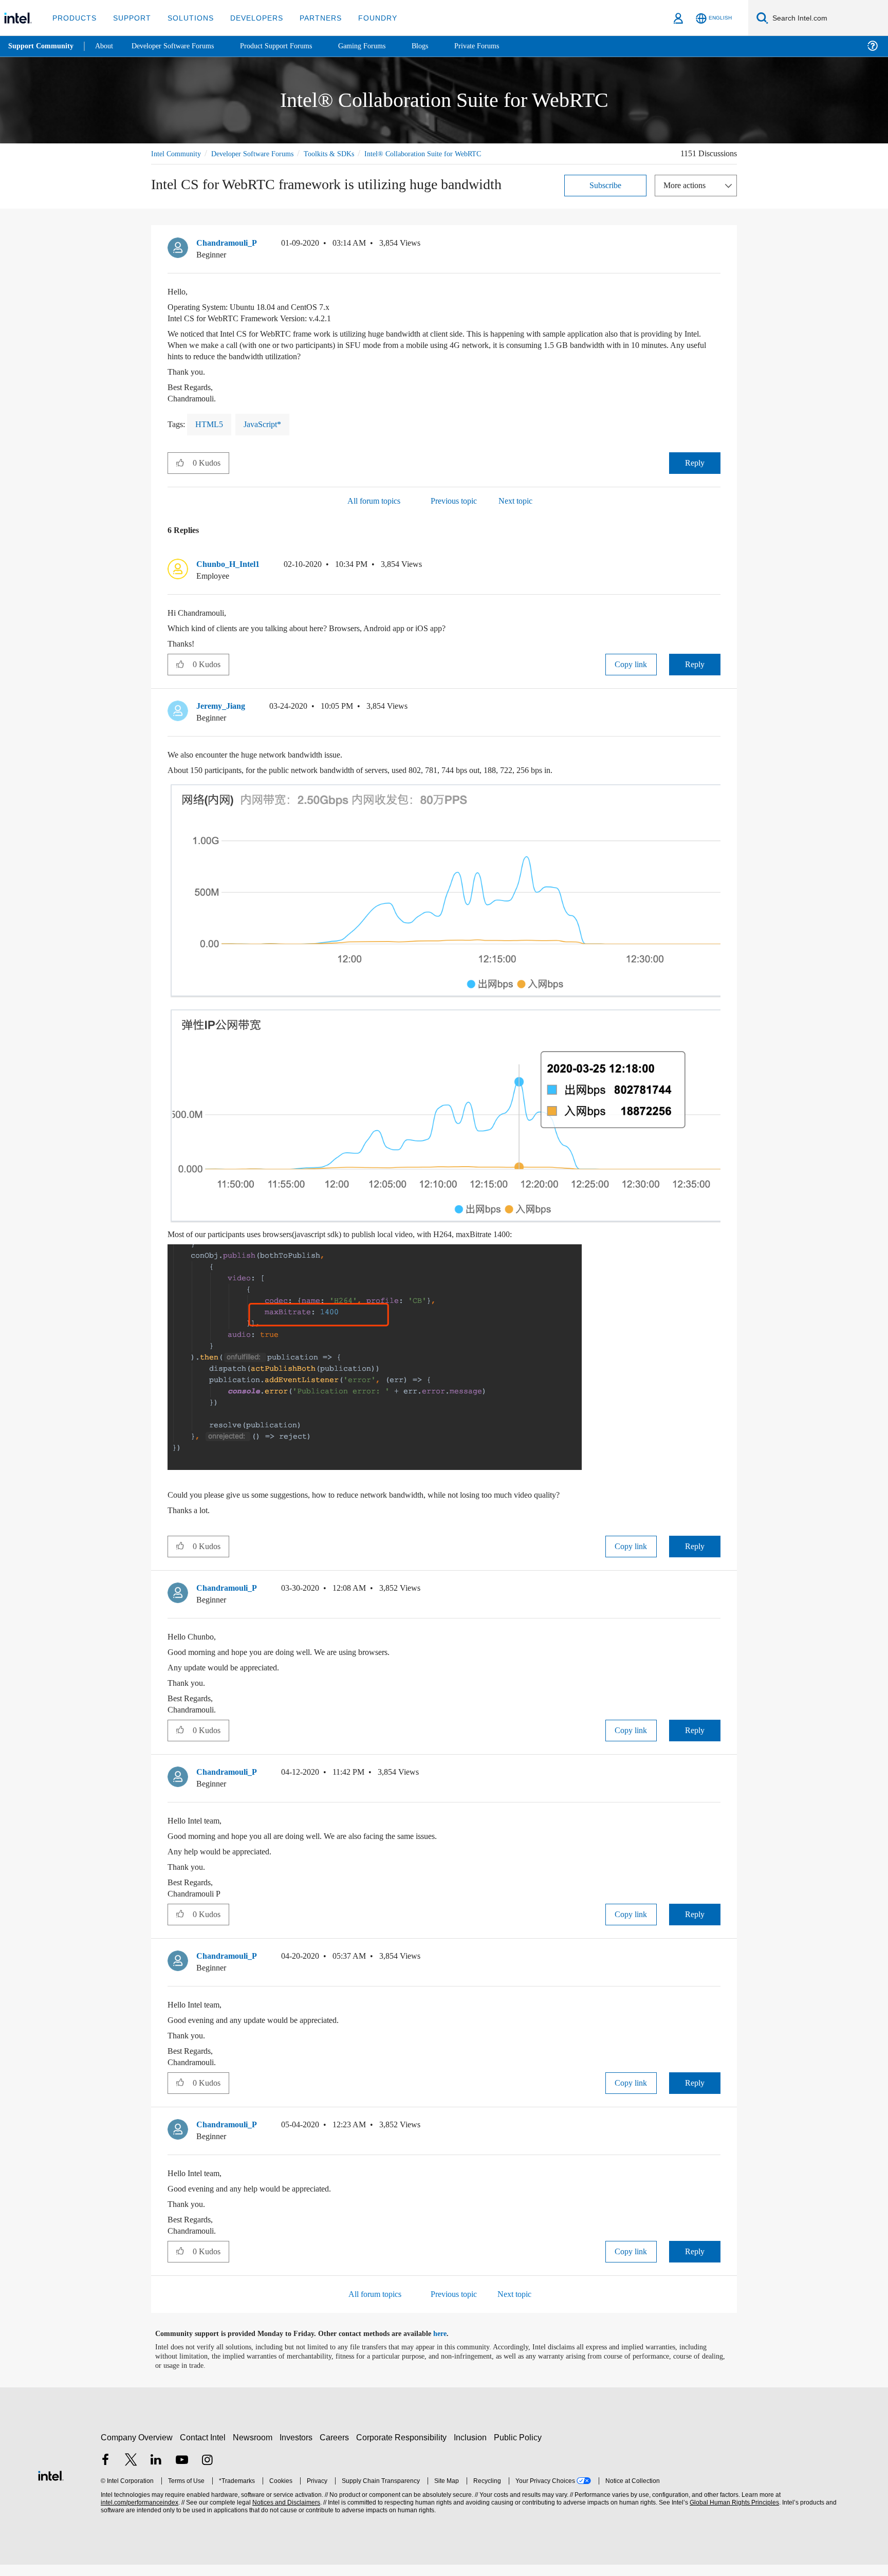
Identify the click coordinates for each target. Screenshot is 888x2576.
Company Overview (137, 2449)
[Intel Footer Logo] (51, 2486)
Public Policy (519, 2449)
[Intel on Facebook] (105, 2472)
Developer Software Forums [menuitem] (180, 46)
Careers (336, 2449)
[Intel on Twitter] (131, 2472)
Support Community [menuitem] (42, 46)
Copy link (631, 676)
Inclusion (473, 2449)
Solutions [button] (186, 18)
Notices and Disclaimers (285, 2514)
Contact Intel (204, 2449)
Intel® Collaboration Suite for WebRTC (211, 165)
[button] (716, 257)
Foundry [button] (365, 18)
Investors (298, 2449)
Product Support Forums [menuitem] (290, 46)
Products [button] (73, 18)
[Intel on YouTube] (182, 2472)
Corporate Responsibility (403, 2449)
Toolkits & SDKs (343, 153)
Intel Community (178, 153)
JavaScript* (265, 436)
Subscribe (606, 197)
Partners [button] (310, 18)
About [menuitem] (107, 46)
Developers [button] (249, 18)
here (449, 2345)
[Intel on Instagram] (207, 2472)
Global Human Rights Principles (733, 2514)
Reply (695, 474)
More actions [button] (687, 197)
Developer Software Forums (261, 153)
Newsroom (255, 2449)
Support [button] (129, 18)
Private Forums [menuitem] (499, 46)
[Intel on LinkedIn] (156, 2472)
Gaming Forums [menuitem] (381, 46)
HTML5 (210, 436)
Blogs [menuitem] (440, 46)
